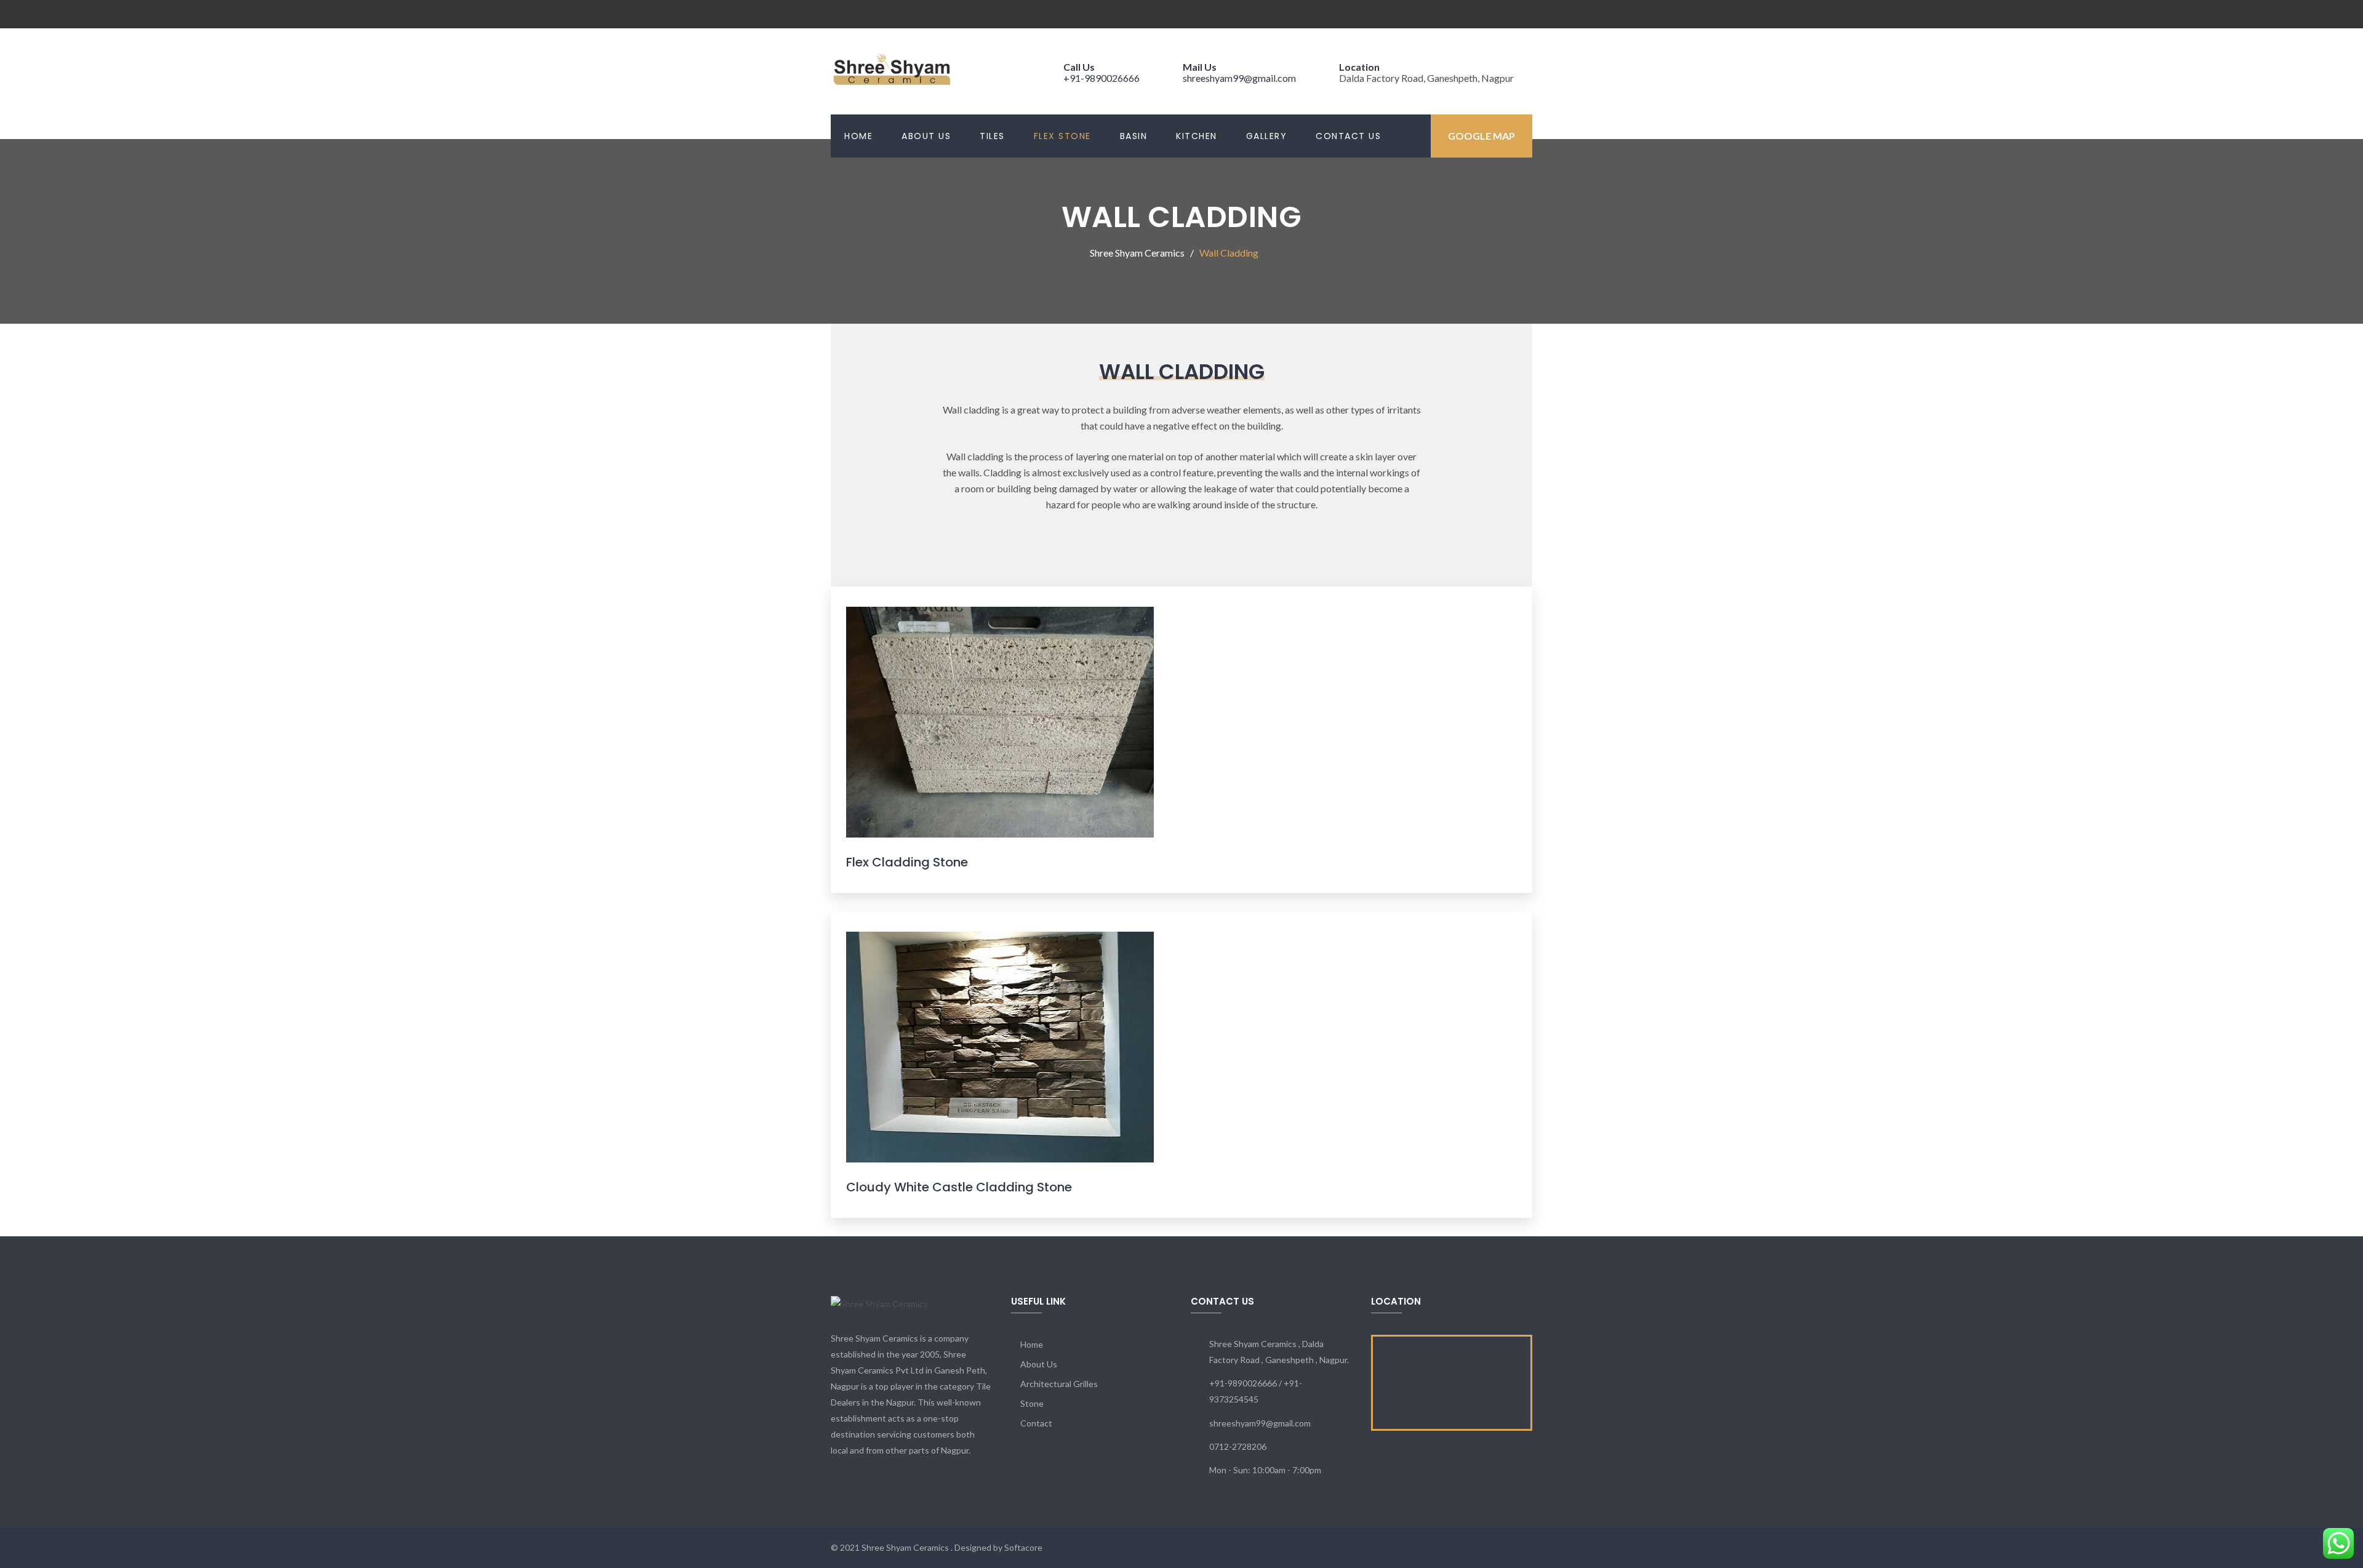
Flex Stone (1062, 136)
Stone (1032, 1403)
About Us (926, 136)
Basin (1134, 136)
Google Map (1481, 136)
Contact (1036, 1423)
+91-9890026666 (1102, 78)
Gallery (1267, 136)
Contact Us (1348, 136)
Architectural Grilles (1059, 1384)
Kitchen (1197, 136)
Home (858, 136)
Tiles (992, 136)
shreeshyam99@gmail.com (1239, 78)
